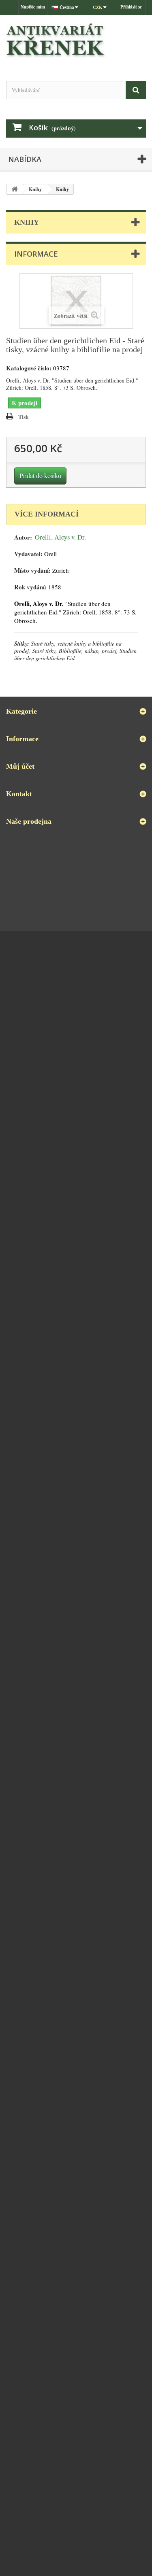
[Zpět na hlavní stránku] (15, 189)
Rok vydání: (30, 587)
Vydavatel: (28, 554)
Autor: (23, 537)
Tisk (24, 417)
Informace (36, 254)
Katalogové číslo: (29, 368)
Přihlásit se (131, 7)
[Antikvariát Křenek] (76, 41)
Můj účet (20, 766)
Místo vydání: (32, 571)
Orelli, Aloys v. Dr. (60, 537)
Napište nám (33, 7)
